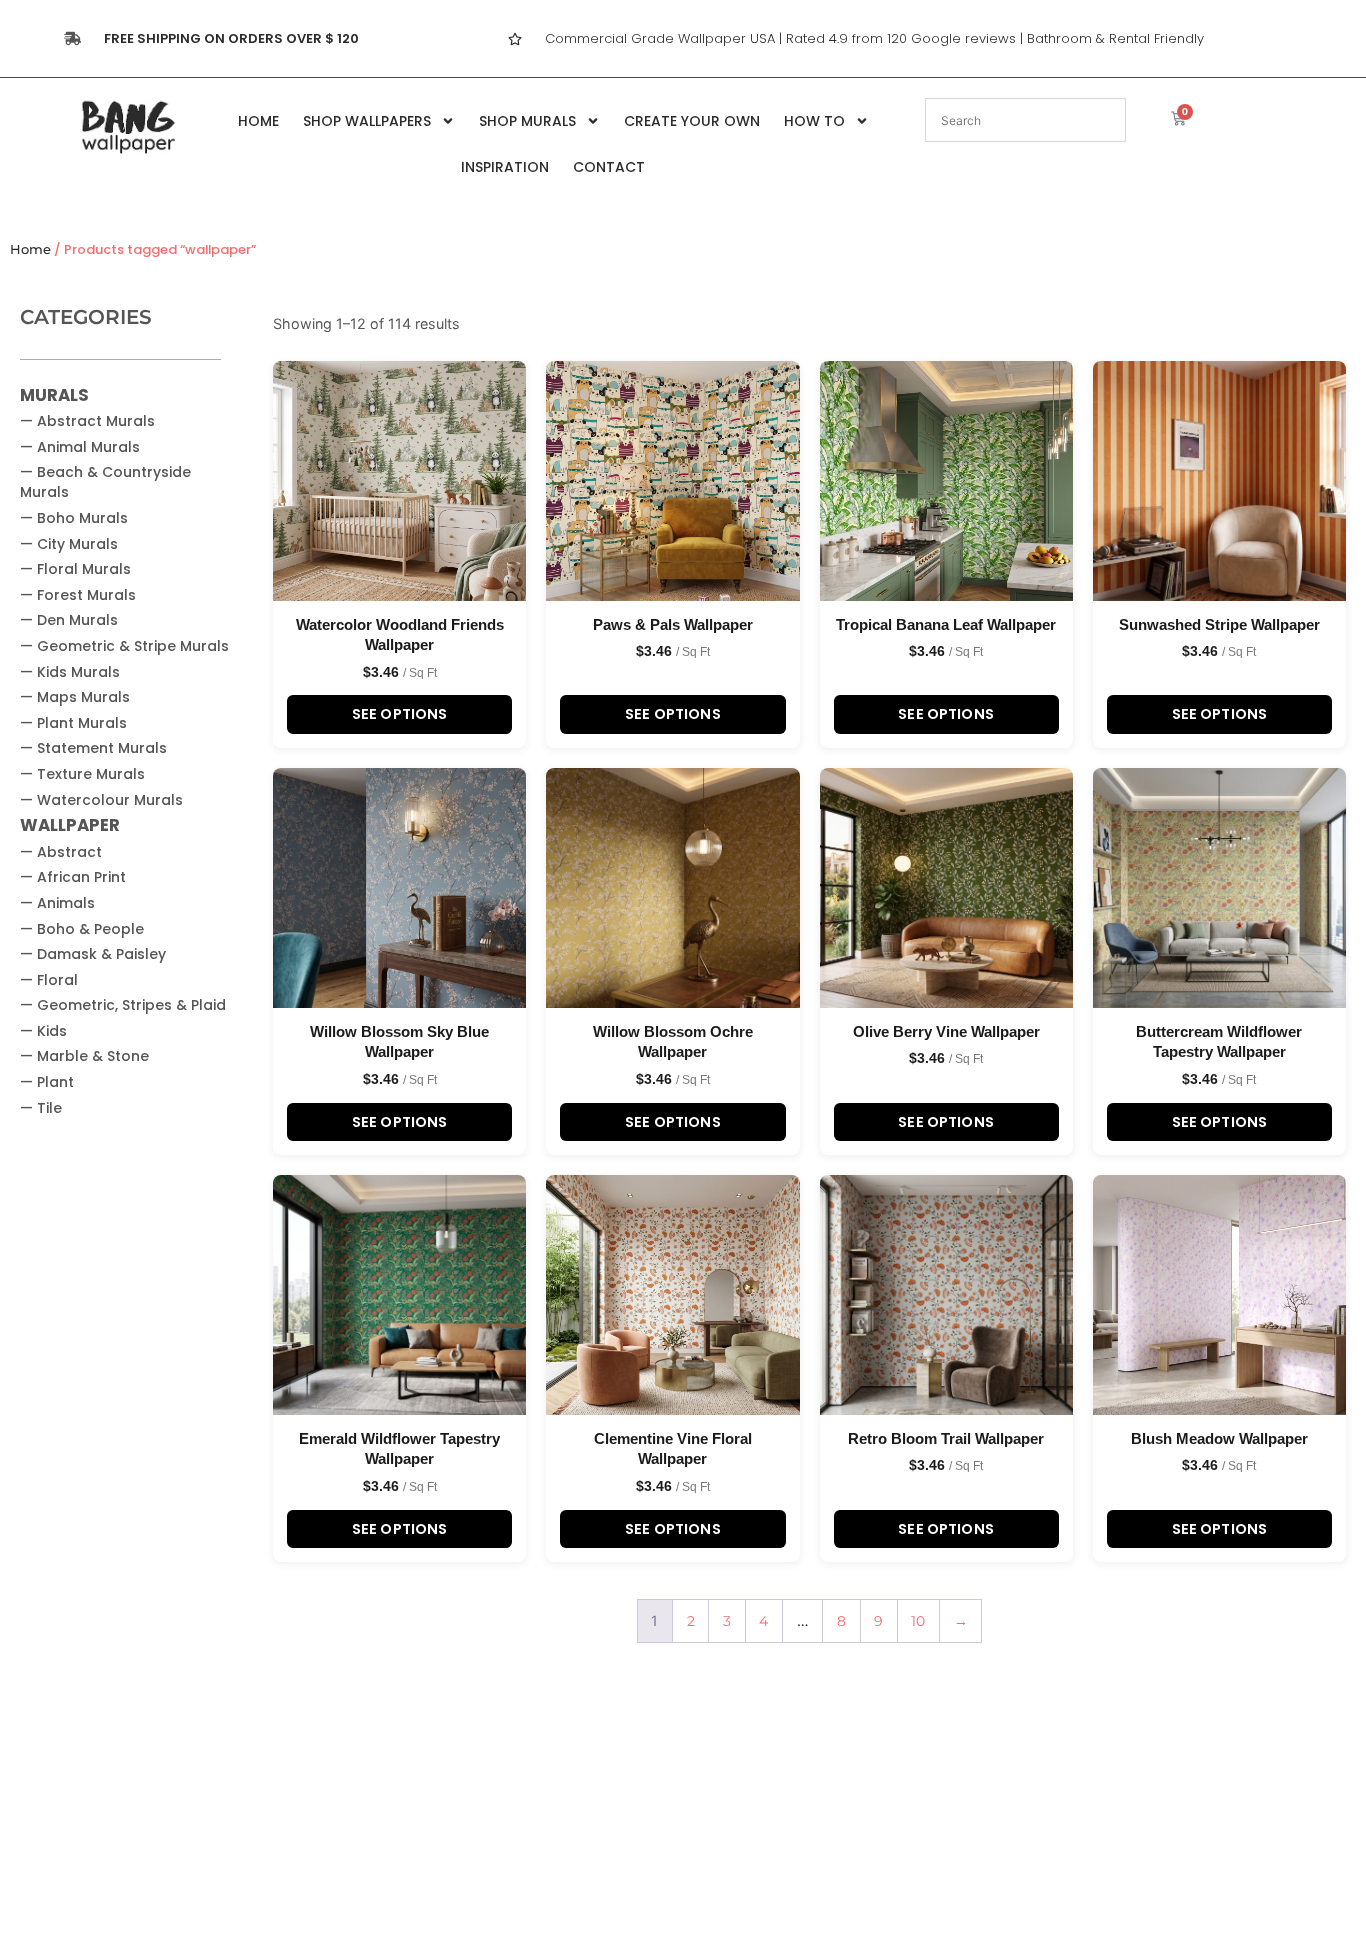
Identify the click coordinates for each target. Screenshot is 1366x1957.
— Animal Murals (80, 447)
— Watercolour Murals (101, 800)
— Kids (43, 1031)
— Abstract (61, 852)
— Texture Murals (82, 774)
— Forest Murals (78, 595)
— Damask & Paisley (93, 954)
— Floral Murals (75, 569)
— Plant (47, 1082)
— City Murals (69, 544)
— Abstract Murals (87, 421)
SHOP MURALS (527, 121)
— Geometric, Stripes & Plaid (123, 1005)
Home (30, 249)
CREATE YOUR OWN (692, 121)
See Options (400, 714)
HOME (258, 121)
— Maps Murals (75, 697)
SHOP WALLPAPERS (367, 121)
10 (918, 1621)
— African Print (73, 877)
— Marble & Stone (84, 1056)
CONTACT (609, 167)
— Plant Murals (73, 723)
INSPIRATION (505, 167)
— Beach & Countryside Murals (105, 482)
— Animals (57, 903)
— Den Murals (69, 620)
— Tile (41, 1108)
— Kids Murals (70, 672)
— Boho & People (82, 929)
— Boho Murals (74, 518)
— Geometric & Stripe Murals (124, 646)
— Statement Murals (93, 748)
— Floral (49, 980)
